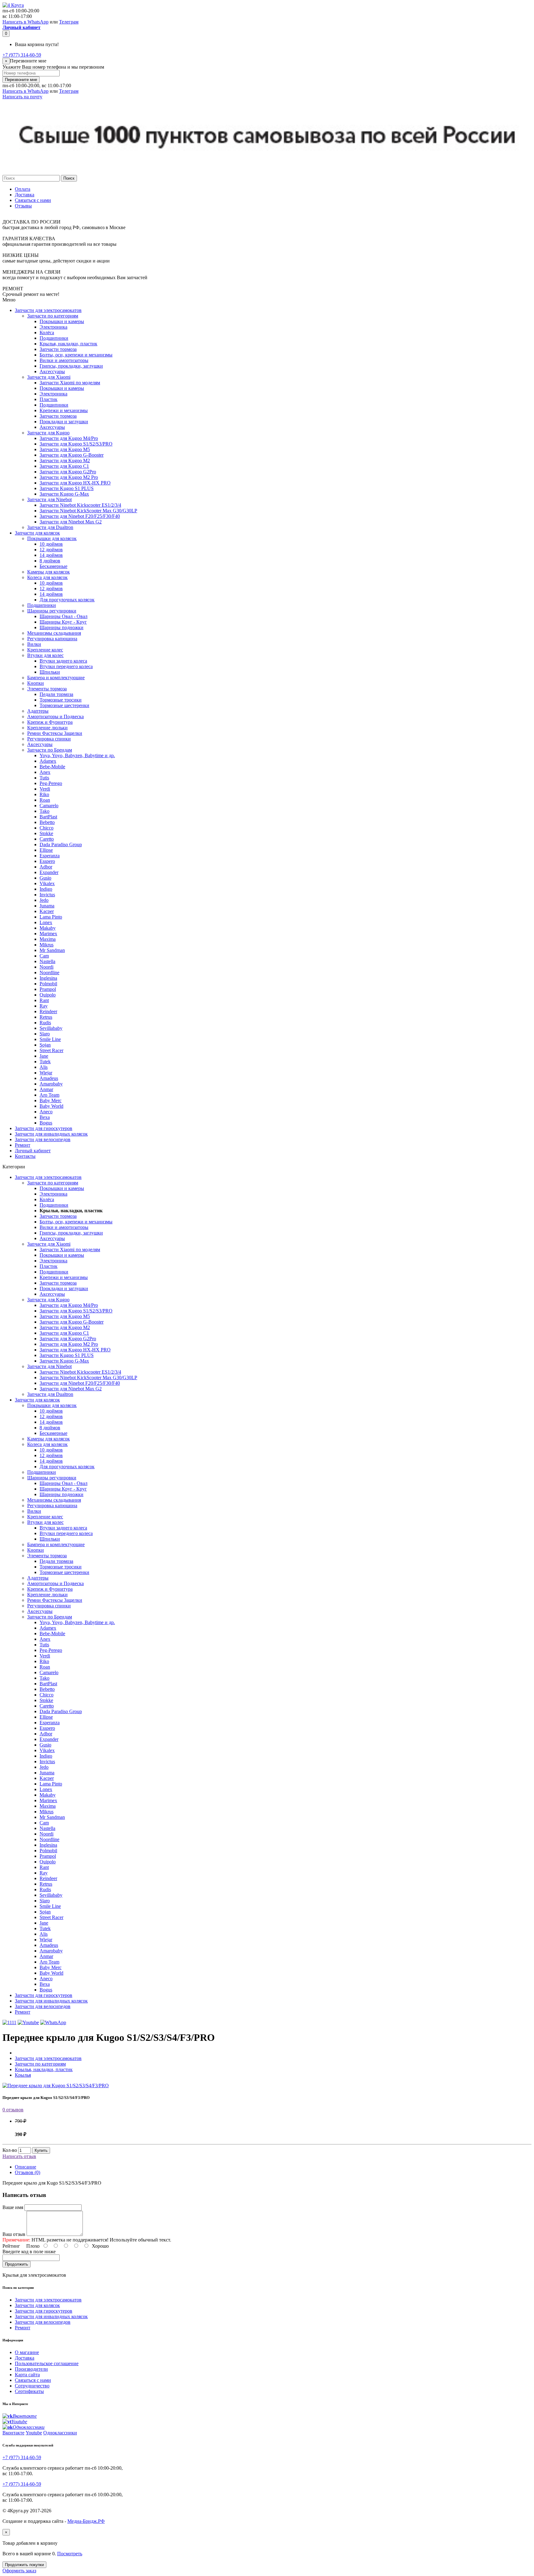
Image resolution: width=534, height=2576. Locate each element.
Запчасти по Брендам (50, 750)
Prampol (48, 989)
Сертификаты (29, 2391)
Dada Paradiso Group (61, 844)
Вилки (34, 644)
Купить (41, 2150)
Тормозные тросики (61, 700)
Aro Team (49, 1095)
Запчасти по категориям (53, 316)
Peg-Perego (51, 783)
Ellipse (46, 850)
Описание (25, 2167)
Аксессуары (52, 371)
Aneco (46, 1112)
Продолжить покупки (24, 2565)
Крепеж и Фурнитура (50, 722)
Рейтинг (11, 2246)
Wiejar (46, 1073)
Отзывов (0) (28, 2172)
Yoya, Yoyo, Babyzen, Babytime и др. (77, 755)
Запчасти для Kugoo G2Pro (68, 472)
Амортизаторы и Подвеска (55, 717)
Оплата (23, 189)
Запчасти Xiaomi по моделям (70, 383)
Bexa (45, 1117)
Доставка (25, 195)
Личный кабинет (33, 1151)
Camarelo (49, 806)
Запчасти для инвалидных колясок (51, 1134)
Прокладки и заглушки (64, 422)
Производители (31, 2369)
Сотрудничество (32, 2386)
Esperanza (50, 856)
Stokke (46, 833)
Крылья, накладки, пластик (68, 344)
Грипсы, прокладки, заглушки (71, 366)
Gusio (45, 878)
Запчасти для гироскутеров (44, 1128)
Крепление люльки (47, 728)
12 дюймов (51, 550)
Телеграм (69, 22)
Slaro (45, 1034)
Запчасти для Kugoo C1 (64, 466)
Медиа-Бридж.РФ (86, 2521)
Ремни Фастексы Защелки (55, 733)
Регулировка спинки (49, 739)
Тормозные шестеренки (64, 705)
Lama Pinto (51, 917)
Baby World (51, 1106)
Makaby (48, 928)
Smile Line (50, 1039)
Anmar (46, 1089)
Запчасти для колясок (37, 533)
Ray (44, 1006)
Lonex (46, 922)
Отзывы (23, 206)
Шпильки (50, 672)
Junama (47, 906)
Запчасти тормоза (58, 349)
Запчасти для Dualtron (50, 527)
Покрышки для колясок (52, 538)
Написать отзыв (19, 2156)
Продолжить (17, 2264)
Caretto (47, 839)
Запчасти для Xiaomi (49, 377)
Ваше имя (13, 2207)
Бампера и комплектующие (56, 678)
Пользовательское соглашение (47, 2363)
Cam (44, 956)
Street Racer (51, 1050)
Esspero (47, 861)
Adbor (46, 867)
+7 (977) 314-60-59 (22, 55)
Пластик (49, 399)
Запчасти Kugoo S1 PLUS (67, 488)
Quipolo (48, 995)
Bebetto (47, 822)
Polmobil (48, 984)
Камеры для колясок (49, 572)
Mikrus (47, 945)
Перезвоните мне (21, 80)
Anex (45, 772)
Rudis (45, 1023)
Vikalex (47, 883)
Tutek (45, 1062)
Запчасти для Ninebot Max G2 (71, 522)
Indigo (46, 889)
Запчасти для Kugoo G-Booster (72, 455)
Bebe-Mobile (52, 767)
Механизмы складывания (54, 633)
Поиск (69, 178)
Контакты (25, 1156)
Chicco (47, 828)
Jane (44, 1056)
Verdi (45, 789)
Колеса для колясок (47, 577)
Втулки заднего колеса (63, 661)
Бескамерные (53, 566)
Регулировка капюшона (52, 639)
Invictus (47, 895)
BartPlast (48, 817)
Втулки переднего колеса (66, 666)
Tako (44, 811)
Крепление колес (45, 650)
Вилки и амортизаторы (64, 360)
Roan (45, 800)
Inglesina (48, 978)
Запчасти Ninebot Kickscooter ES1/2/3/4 (80, 505)
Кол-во (10, 2150)
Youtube (34, 2433)
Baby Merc (51, 1100)
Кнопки (36, 683)
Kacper (47, 911)
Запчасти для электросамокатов (48, 310)
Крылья (23, 2075)
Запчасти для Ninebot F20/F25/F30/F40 (80, 516)
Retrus (46, 1017)
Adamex (48, 761)
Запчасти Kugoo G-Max (64, 494)
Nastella (47, 961)
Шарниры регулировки (52, 611)
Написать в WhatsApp (25, 22)
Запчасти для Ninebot (49, 499)
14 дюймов (51, 555)
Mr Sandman (52, 950)
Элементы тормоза (47, 689)
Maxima (48, 939)
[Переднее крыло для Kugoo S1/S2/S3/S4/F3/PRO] (56, 2086)
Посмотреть (70, 2554)
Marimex (48, 934)
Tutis (44, 778)
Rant (44, 1000)
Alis (44, 1067)
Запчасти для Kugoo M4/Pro (69, 438)
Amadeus (49, 1078)
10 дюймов (51, 544)
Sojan (45, 1045)
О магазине (27, 2352)
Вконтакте (13, 2433)
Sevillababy (51, 1028)
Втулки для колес (45, 655)
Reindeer (48, 1011)
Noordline (49, 972)
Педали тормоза (56, 694)
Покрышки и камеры (62, 321)
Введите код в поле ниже (29, 2252)
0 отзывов (13, 2110)
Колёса (47, 333)
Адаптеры (38, 711)
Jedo (44, 900)
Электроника (53, 327)
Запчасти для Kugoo (48, 433)
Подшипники (54, 338)
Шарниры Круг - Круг (63, 622)
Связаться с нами (33, 200)
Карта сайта (27, 2375)
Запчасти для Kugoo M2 (65, 461)
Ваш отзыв (14, 2234)
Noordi (47, 967)
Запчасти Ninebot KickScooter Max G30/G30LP (88, 511)
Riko (44, 794)
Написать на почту (22, 97)
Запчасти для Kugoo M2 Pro (69, 477)
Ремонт (23, 1145)
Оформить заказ (19, 2571)
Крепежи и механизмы (64, 410)
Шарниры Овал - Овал (64, 616)
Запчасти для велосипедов (43, 1139)
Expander (49, 872)
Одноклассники (60, 2433)
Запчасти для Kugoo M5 (65, 449)
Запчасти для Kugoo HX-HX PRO (75, 483)
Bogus (46, 1123)
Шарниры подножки (61, 627)
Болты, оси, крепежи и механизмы (76, 355)
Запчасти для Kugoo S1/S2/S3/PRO (76, 444)
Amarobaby (51, 1084)
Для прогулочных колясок (67, 600)
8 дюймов (50, 561)
